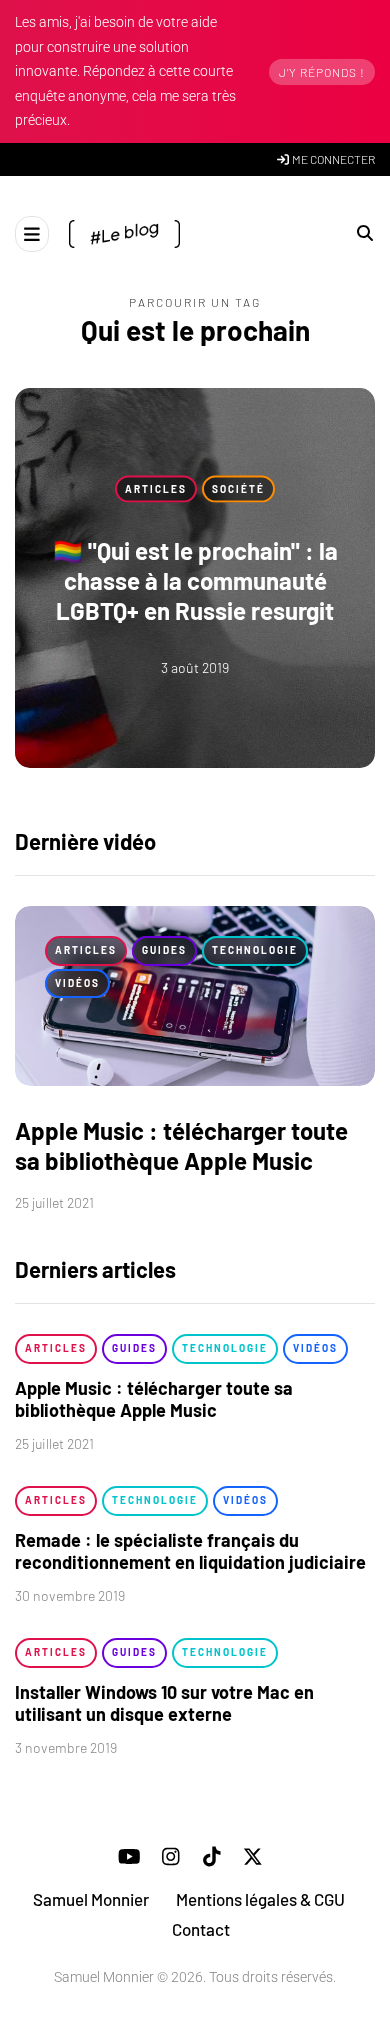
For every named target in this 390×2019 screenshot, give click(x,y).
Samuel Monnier (91, 1899)
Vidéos (77, 983)
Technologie (255, 950)
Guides (164, 950)
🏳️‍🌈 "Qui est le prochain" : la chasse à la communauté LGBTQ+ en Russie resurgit (195, 580)
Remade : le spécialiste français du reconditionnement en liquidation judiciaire (190, 1551)
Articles (156, 488)
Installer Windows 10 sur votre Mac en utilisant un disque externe (164, 1703)
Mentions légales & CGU (260, 1899)
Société (238, 488)
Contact (201, 1929)
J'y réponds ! (322, 72)
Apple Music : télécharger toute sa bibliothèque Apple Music (181, 1145)
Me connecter (332, 159)
